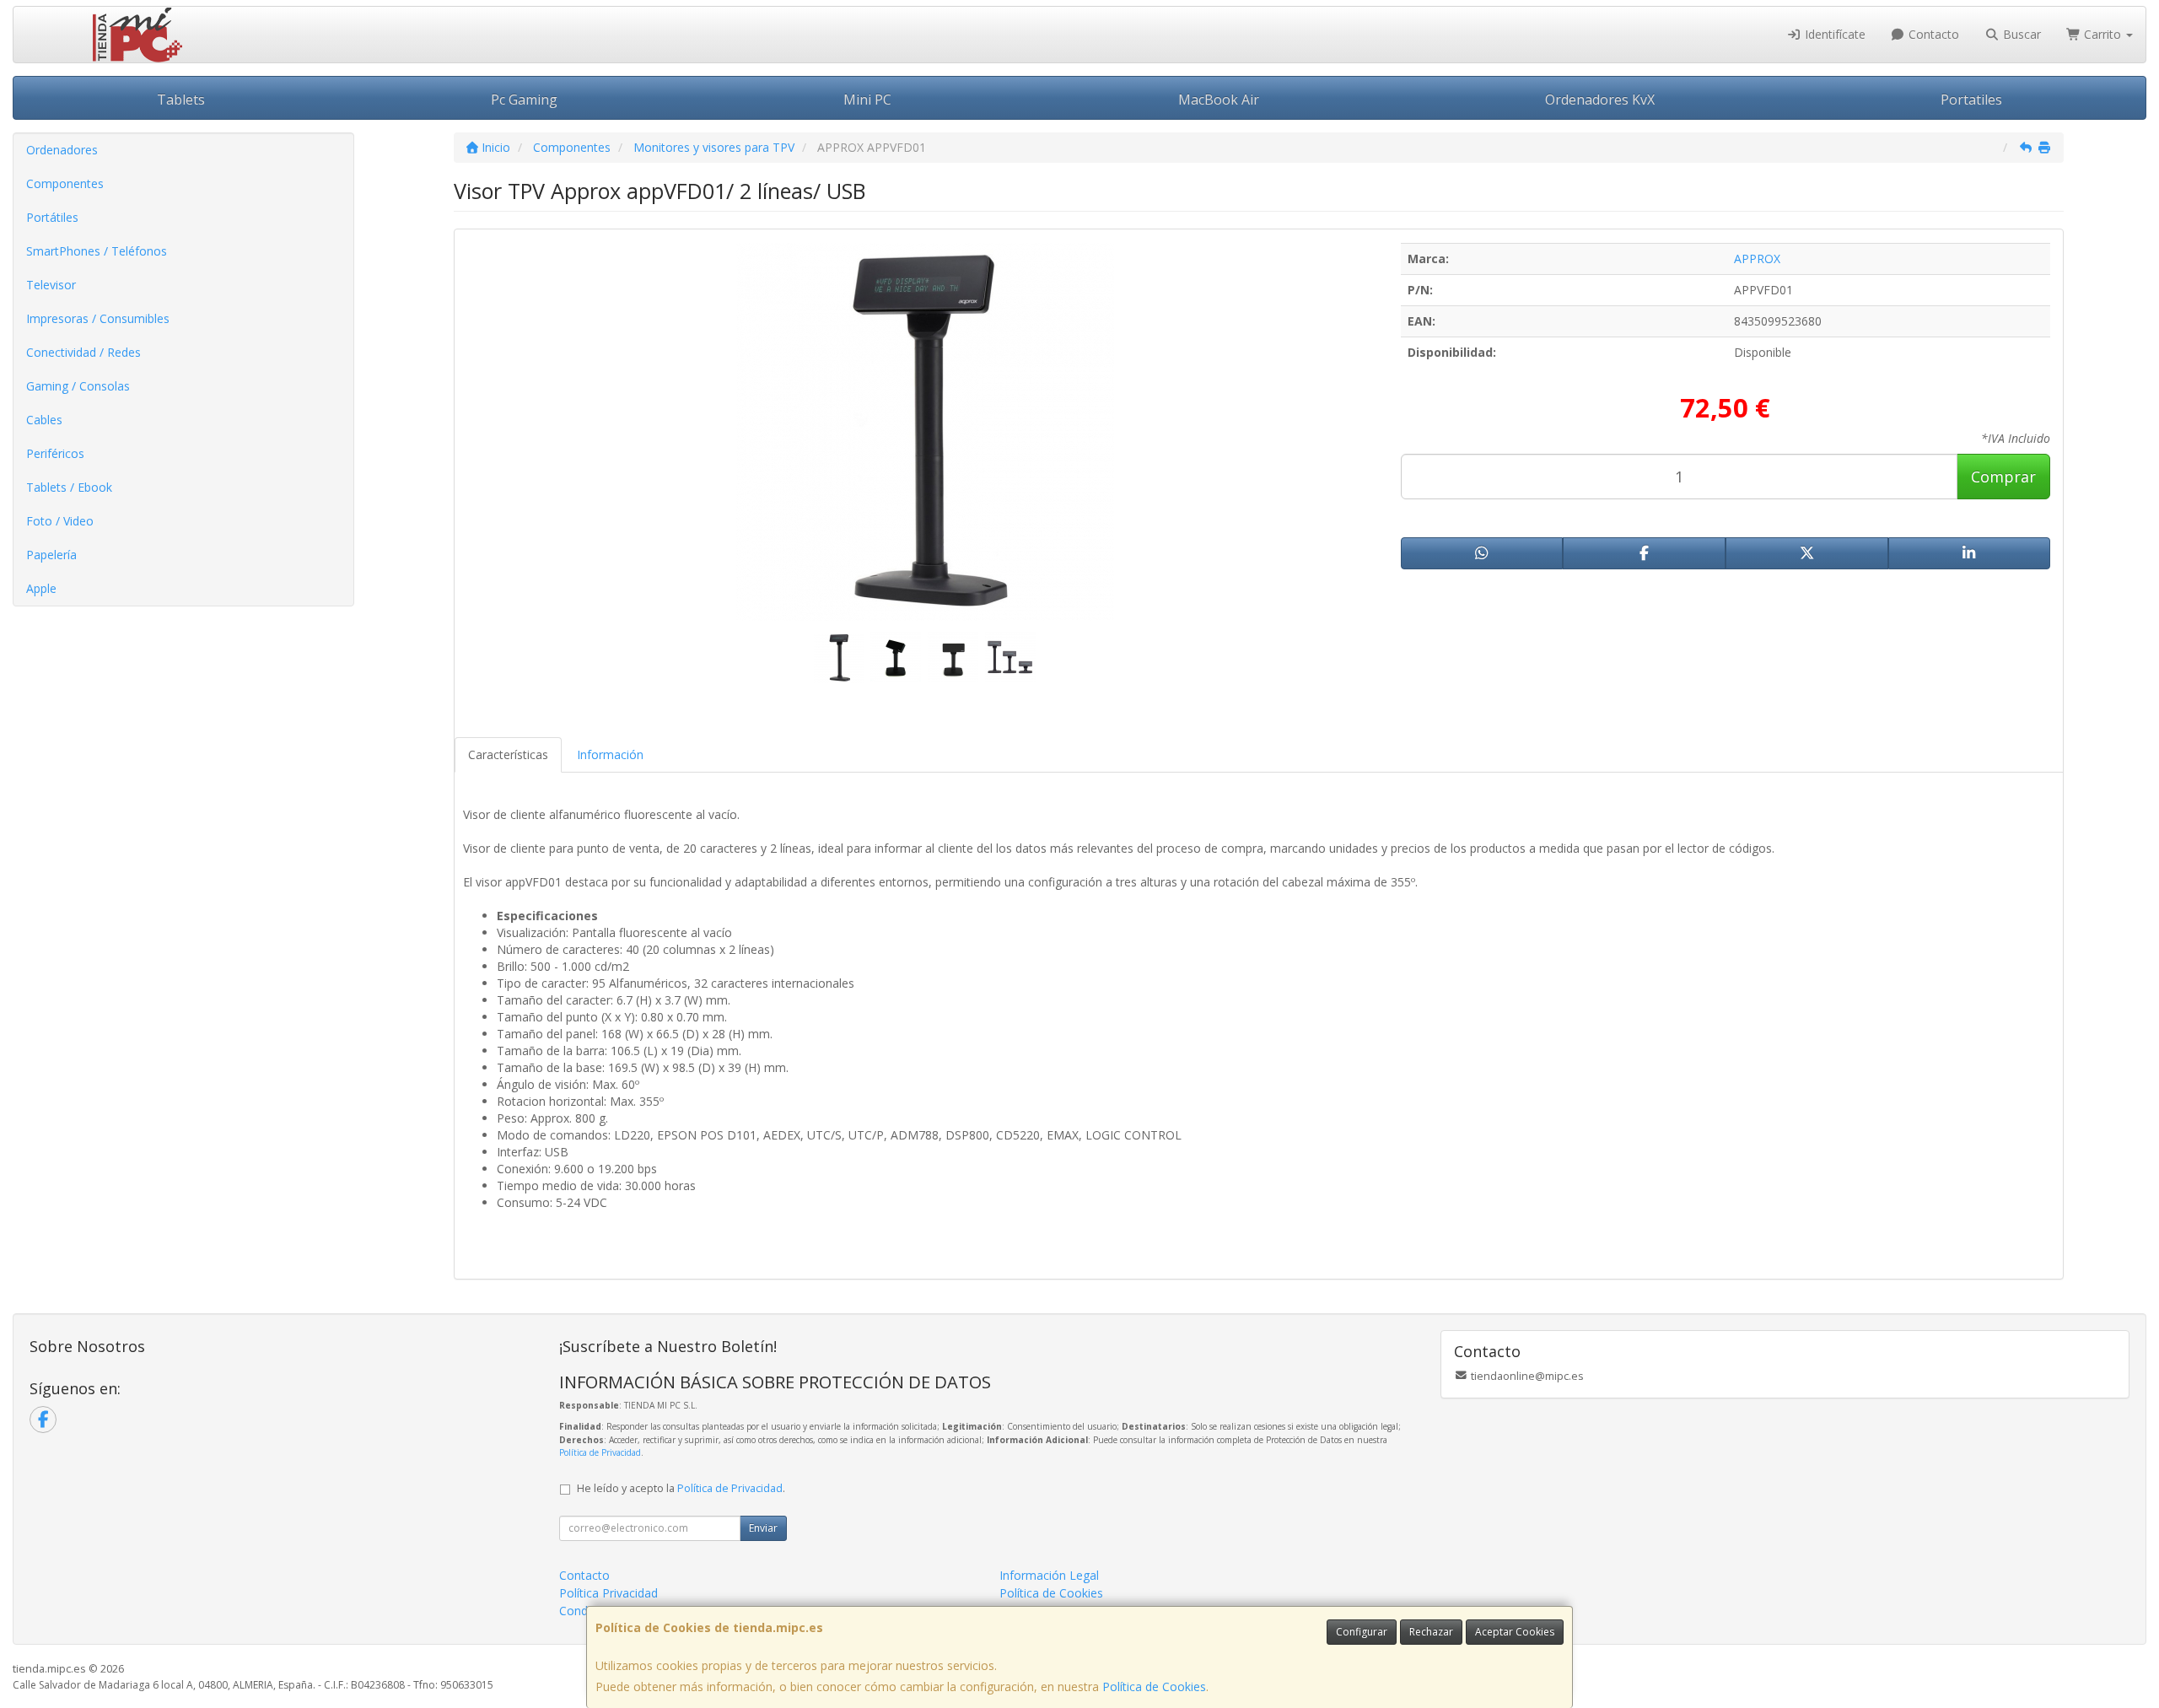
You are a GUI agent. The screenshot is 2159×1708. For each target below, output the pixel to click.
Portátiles (52, 217)
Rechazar (1431, 1632)
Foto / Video (60, 521)
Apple (41, 588)
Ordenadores (62, 150)
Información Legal (1049, 1575)
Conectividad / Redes (83, 352)
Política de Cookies (1154, 1686)
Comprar (2003, 477)
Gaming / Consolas (78, 386)
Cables (44, 420)
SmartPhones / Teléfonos (97, 251)
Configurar (1362, 1632)
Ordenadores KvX (1600, 100)
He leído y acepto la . (681, 1488)
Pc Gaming (524, 100)
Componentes (65, 183)
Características (508, 754)
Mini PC (867, 100)
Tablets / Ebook (69, 487)
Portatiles (1971, 100)
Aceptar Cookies (1515, 1632)
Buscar (2020, 34)
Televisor (51, 285)
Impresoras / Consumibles (98, 318)
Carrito (2102, 34)
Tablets (181, 100)
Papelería (51, 555)
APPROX (1757, 259)
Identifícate (1833, 34)
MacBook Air (1219, 100)
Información (610, 754)
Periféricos (55, 453)
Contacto (1932, 34)
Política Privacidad (608, 1593)
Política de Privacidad (600, 1452)
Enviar (763, 1528)
